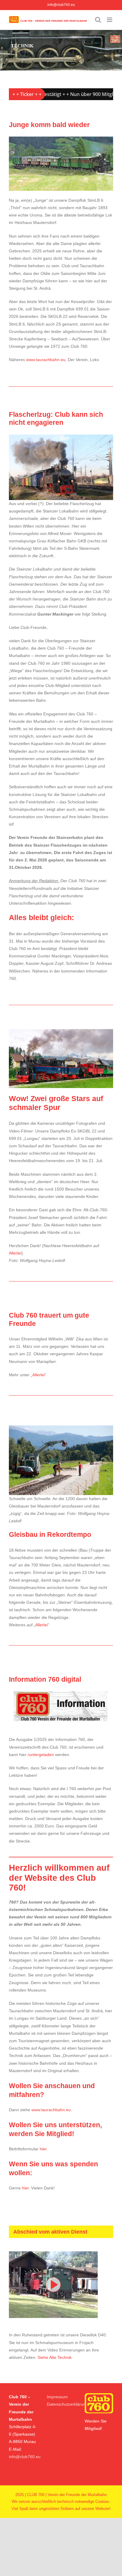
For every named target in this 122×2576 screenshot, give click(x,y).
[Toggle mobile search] (98, 20)
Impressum (57, 2397)
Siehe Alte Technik (55, 2357)
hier (43, 2149)
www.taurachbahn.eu (46, 360)
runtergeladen (41, 1755)
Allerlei (15, 1253)
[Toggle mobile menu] (110, 20)
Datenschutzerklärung (67, 2404)
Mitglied (93, 2428)
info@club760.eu (61, 5)
